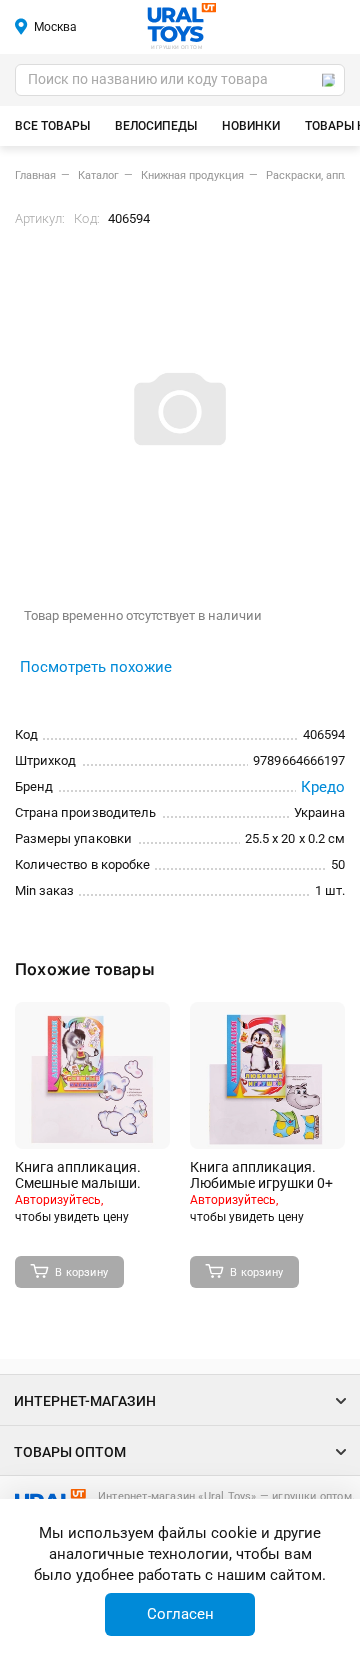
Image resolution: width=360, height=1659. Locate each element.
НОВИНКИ (251, 126)
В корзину (81, 1272)
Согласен (180, 1614)
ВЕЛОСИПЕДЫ (156, 126)
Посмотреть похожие (96, 667)
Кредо (323, 787)
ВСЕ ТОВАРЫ (52, 126)
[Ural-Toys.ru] (181, 24)
